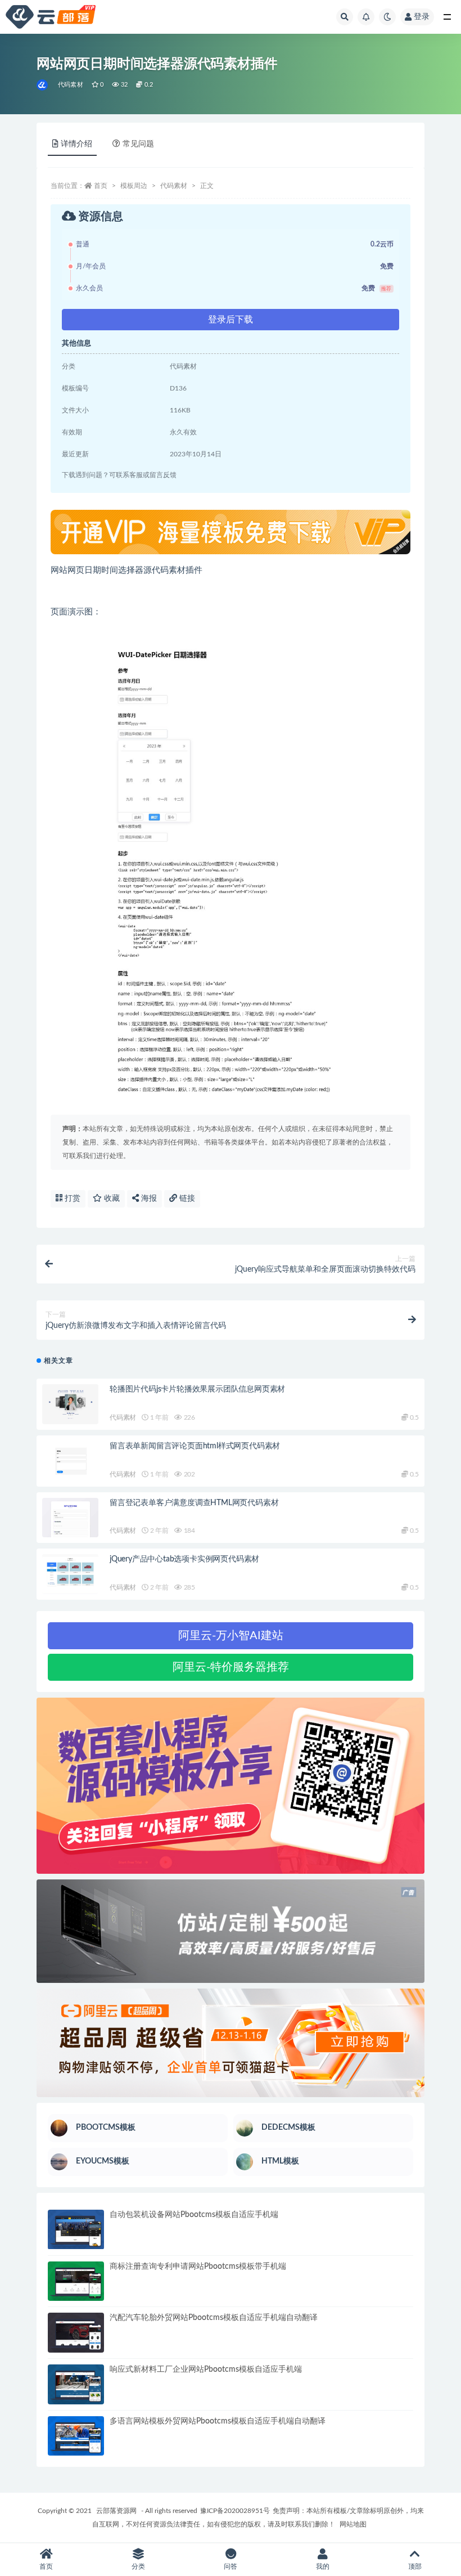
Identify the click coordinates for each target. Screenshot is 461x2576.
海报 (148, 1199)
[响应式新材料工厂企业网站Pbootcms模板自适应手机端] (76, 2384)
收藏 (111, 1199)
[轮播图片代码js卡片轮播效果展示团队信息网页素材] (70, 1404)
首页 (101, 186)
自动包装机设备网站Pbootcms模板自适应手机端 (194, 2215)
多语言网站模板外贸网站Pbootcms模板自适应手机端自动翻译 (218, 2421)
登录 (422, 17)
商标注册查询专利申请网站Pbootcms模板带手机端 (198, 2267)
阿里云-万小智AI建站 (231, 1636)
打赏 (71, 1199)
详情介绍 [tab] (76, 144)
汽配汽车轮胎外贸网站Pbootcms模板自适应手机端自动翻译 (214, 2318)
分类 (138, 2566)
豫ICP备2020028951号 (235, 2511)
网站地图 (353, 2524)
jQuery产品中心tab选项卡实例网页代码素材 (184, 1559)
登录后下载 (231, 320)
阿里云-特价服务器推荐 (231, 1667)
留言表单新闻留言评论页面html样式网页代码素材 (195, 1446)
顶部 (415, 2566)
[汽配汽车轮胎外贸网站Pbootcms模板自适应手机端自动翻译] (76, 2333)
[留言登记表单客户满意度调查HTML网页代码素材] (70, 1518)
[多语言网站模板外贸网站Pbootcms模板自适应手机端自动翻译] (76, 2436)
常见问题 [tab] (138, 144)
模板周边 (134, 186)
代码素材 (71, 85)
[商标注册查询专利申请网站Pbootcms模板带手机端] (76, 2281)
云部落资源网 (116, 2511)
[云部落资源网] (43, 85)
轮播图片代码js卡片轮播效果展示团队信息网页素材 (197, 1389)
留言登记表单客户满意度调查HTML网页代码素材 (194, 1503)
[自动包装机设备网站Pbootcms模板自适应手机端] (76, 2230)
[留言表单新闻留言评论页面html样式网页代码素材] (70, 1461)
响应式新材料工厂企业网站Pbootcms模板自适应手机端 (206, 2369)
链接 (186, 1199)
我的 (323, 2566)
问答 (231, 2566)
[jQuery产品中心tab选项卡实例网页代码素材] (70, 1574)
